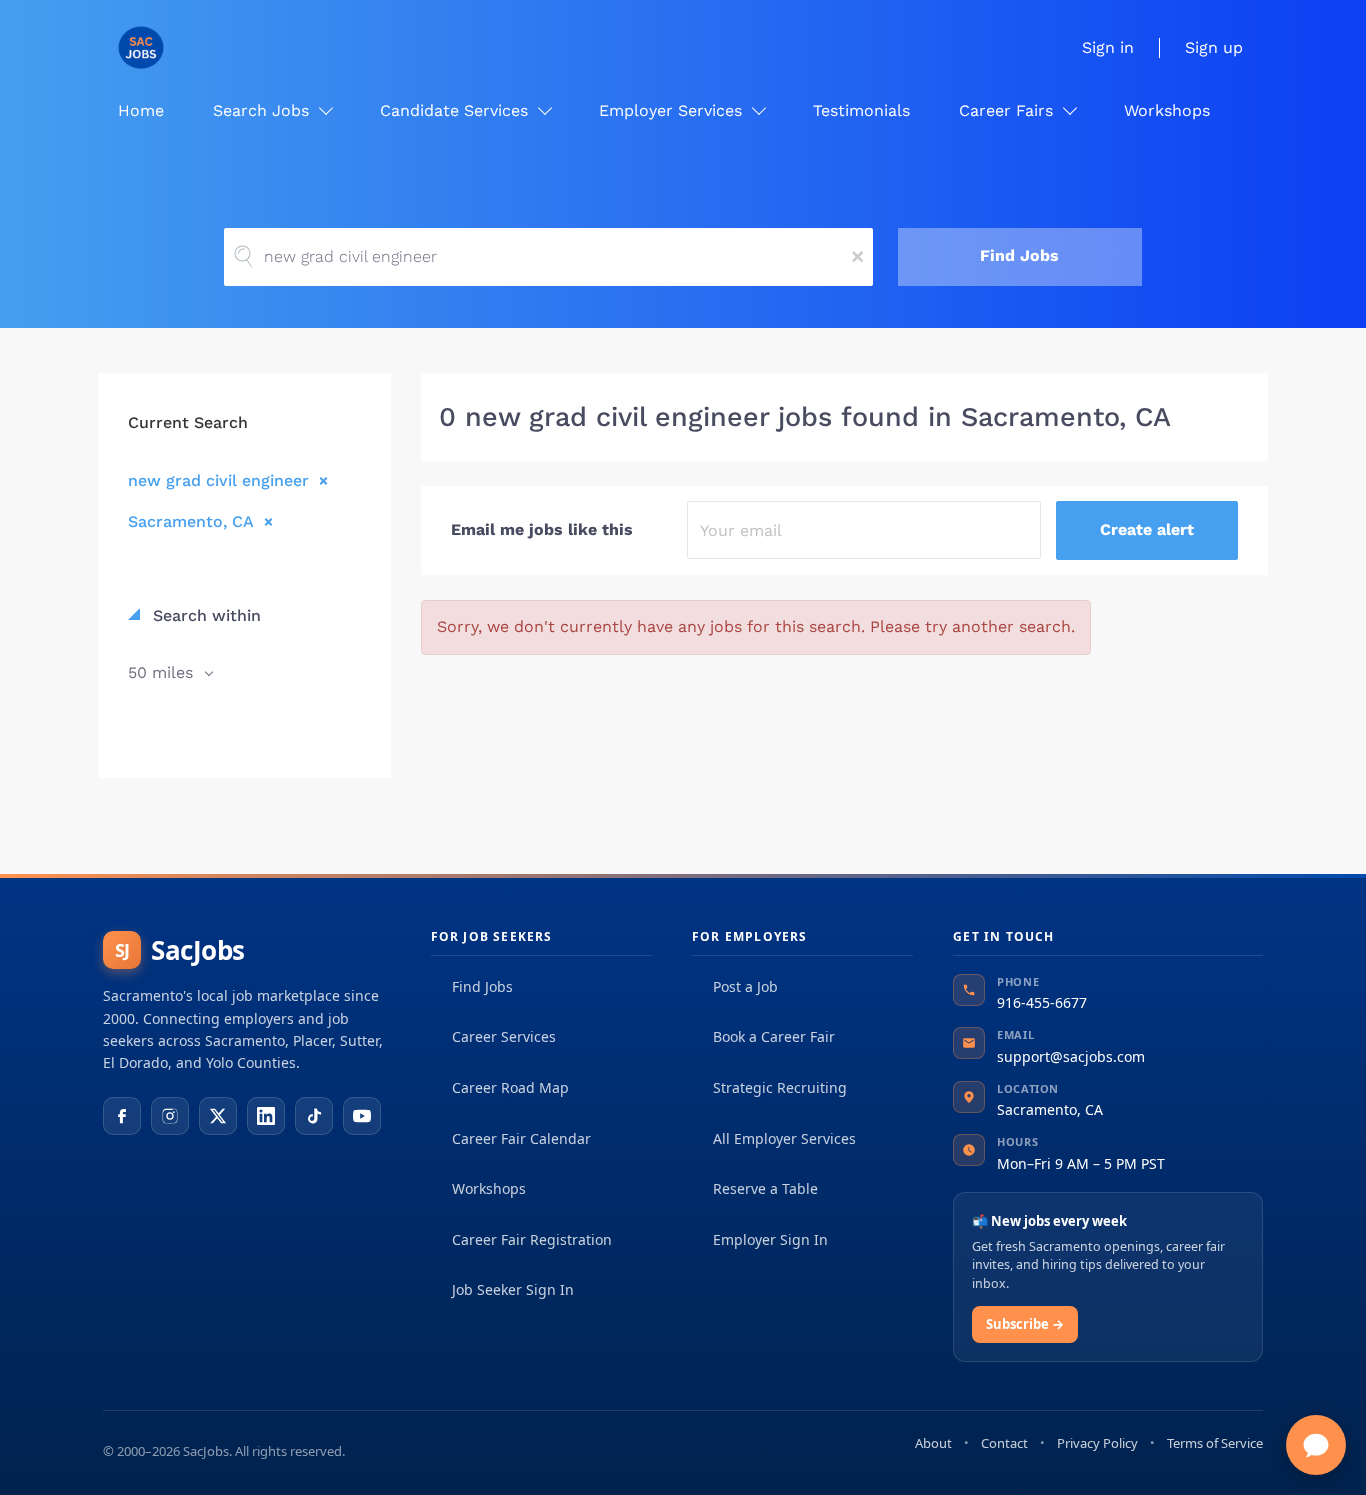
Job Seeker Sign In (513, 1289)
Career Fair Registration (532, 1239)
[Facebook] (122, 1116)
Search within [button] (204, 615)
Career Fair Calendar (521, 1138)
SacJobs (180, 950)
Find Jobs (1019, 255)
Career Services (504, 1036)
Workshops (489, 1188)
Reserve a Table (765, 1188)
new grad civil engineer (218, 480)
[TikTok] (314, 1116)
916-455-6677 (1042, 1002)
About (933, 1443)
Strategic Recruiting (780, 1087)
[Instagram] (170, 1116)
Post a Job (745, 986)
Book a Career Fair (774, 1036)
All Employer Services (784, 1138)
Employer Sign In (770, 1239)
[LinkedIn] (266, 1116)
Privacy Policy (1097, 1443)
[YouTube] (362, 1116)
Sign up (1214, 47)
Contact (1004, 1443)
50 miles (163, 672)
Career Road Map (510, 1087)
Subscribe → (1025, 1324)
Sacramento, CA (191, 521)
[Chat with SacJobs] (1316, 1445)
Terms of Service (1215, 1443)
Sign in (1108, 47)
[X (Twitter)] (218, 1116)
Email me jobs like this (542, 529)
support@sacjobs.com (1071, 1056)
